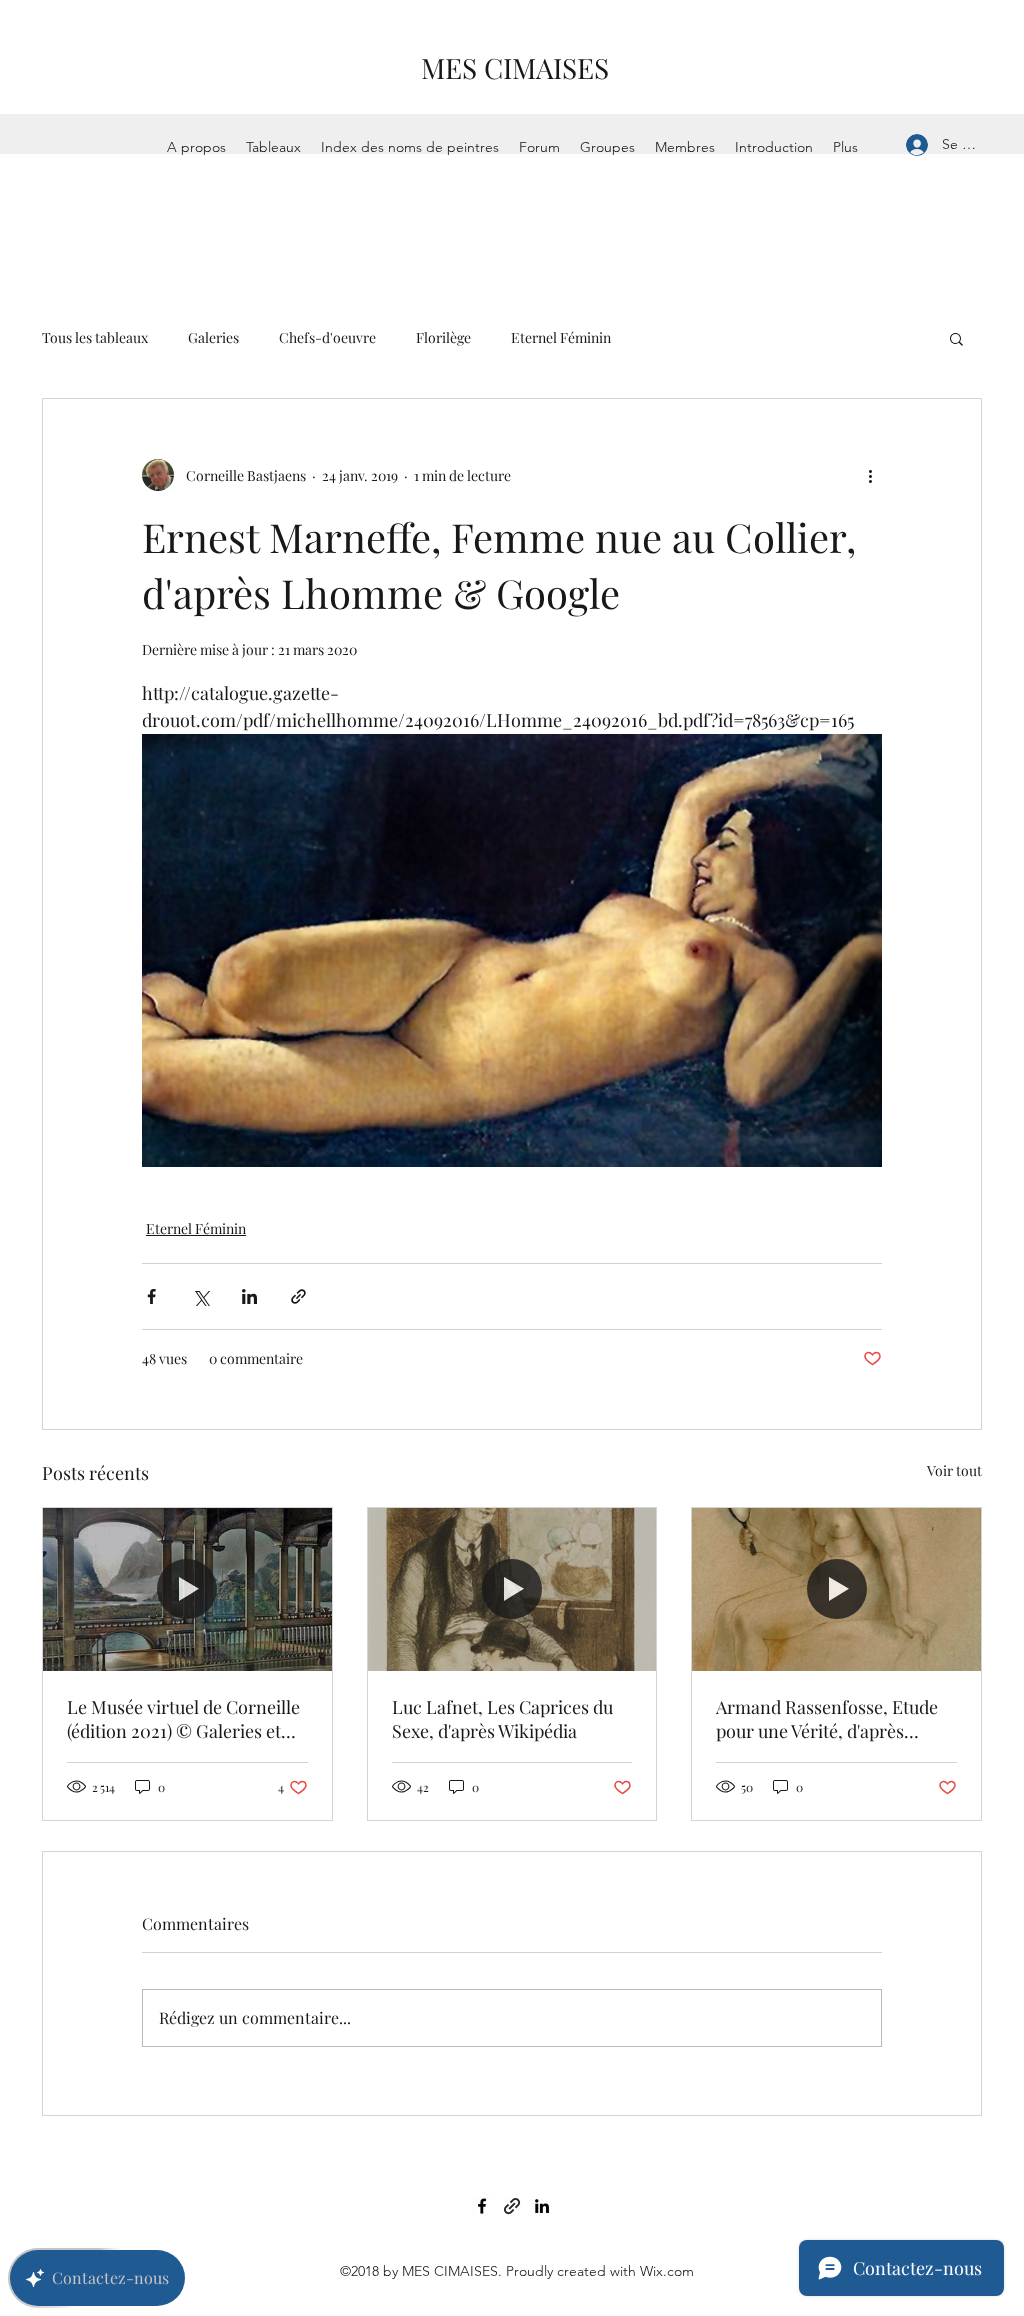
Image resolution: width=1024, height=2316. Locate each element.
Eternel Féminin (561, 337)
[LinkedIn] (542, 2206)
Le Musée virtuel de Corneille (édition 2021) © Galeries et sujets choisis (183, 1719)
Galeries (213, 337)
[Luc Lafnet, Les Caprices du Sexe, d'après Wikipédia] (512, 1589)
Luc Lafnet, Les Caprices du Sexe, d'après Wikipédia (502, 1719)
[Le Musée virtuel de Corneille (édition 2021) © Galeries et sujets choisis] (187, 1589)
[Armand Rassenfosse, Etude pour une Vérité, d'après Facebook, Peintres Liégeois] (836, 1589)
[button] (956, 338)
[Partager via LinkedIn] (249, 1296)
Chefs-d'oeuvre (327, 337)
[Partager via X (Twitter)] (200, 1296)
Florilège (443, 337)
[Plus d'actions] (870, 475)
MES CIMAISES (515, 67)
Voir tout (954, 1470)
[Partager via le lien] (298, 1296)
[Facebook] (482, 2206)
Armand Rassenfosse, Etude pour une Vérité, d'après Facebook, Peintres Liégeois (828, 1719)
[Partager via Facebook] (151, 1296)
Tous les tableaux (95, 337)
